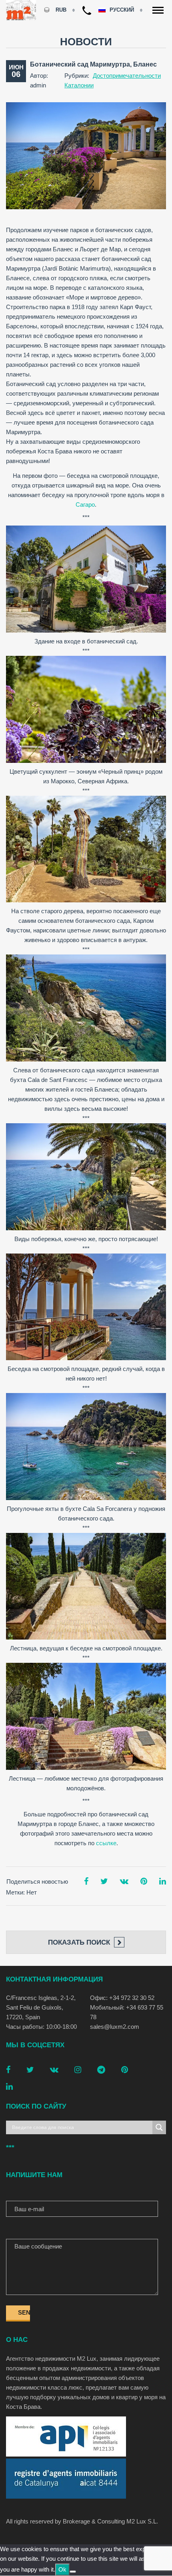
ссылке (106, 1843)
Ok (62, 2569)
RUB (61, 10)
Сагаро (85, 504)
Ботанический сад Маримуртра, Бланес (93, 64)
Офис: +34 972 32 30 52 (122, 1998)
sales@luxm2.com (115, 2027)
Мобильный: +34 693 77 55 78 (127, 2012)
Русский (123, 10)
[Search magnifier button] (159, 2127)
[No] (73, 2572)
